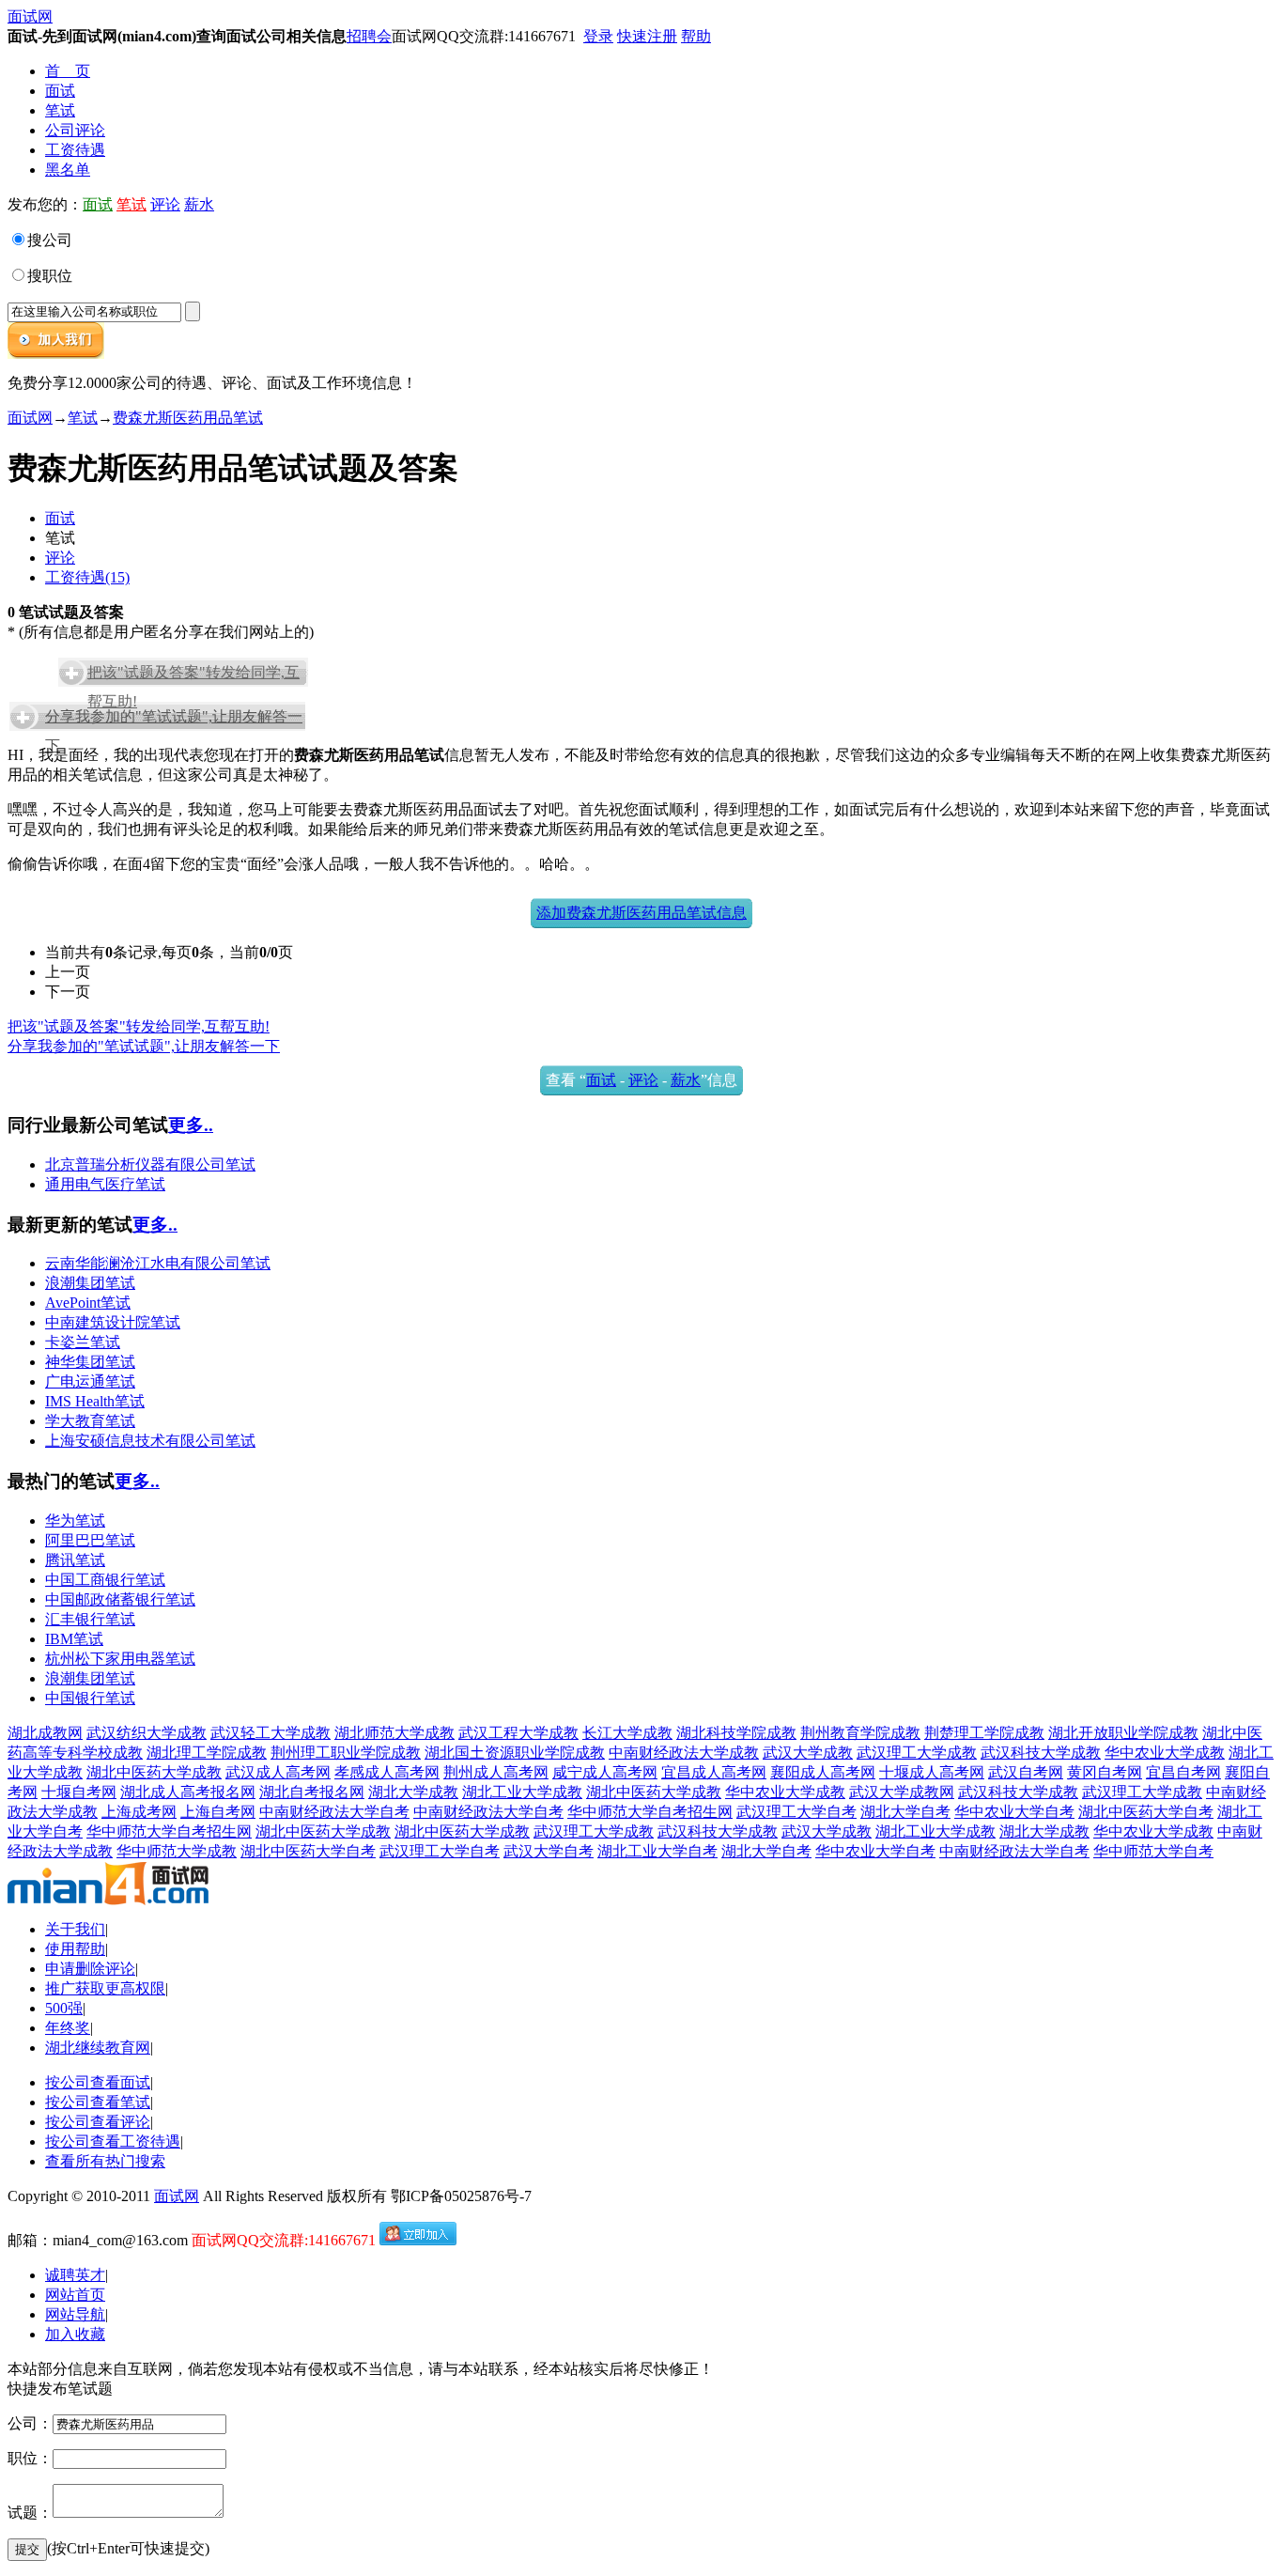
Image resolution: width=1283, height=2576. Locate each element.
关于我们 (75, 1929)
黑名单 (68, 170)
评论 (165, 204)
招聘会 (369, 36)
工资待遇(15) (87, 577)
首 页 (68, 71)
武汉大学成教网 (902, 1792)
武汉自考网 (1026, 1772)
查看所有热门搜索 (105, 2161)
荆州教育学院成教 (860, 1733)
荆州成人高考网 (496, 1772)
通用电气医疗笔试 (105, 1184)
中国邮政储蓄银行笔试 (120, 1599)
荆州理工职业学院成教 (346, 1753)
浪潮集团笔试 (90, 1283)
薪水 (199, 204)
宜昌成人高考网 (714, 1772)
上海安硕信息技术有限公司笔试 (150, 1441)
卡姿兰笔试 (83, 1342)
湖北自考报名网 (312, 1792)
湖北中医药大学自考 (1146, 1812)
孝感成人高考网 (387, 1772)
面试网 (30, 16)
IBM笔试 (74, 1639)
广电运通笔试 (90, 1381)
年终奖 (68, 2028)
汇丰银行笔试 (90, 1619)
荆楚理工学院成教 (984, 1733)
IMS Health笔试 (95, 1401)
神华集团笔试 (90, 1362)
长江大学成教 (627, 1733)
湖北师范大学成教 (394, 1733)
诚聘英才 (75, 2275)
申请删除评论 (90, 1969)
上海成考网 (139, 1812)
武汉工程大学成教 (518, 1733)
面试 (60, 91)
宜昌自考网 (1183, 1772)
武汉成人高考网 (278, 1772)
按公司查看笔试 (98, 2102)
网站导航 (75, 2314)
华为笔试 (75, 1521)
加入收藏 (75, 2334)
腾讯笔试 (75, 1560)
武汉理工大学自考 (796, 1812)
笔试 (60, 110)
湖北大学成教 (413, 1792)
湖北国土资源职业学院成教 (515, 1753)
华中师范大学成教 (177, 1851)
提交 (27, 2549)
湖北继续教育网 (98, 2048)
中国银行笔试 (90, 1698)
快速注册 (647, 36)
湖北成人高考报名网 (188, 1792)
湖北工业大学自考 (657, 1851)
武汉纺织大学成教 (147, 1733)
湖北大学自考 (905, 1812)
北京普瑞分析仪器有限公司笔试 (150, 1164)
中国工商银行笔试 (105, 1580)
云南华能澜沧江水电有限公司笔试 (158, 1263)
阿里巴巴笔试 (90, 1540)
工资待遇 (75, 150)
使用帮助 (75, 1949)
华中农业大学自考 (1014, 1812)
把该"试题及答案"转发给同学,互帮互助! (139, 1026)
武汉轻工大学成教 (271, 1733)
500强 (64, 2008)
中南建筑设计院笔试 (113, 1322)
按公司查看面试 (98, 2082)
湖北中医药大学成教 (154, 1772)
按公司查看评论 (98, 2122)
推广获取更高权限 (105, 1988)
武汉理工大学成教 (917, 1753)
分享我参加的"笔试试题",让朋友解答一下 (144, 1046)
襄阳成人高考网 (823, 1772)
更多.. (191, 1125)
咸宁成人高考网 (605, 1772)
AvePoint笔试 (88, 1303)
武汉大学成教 (808, 1753)
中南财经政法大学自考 (334, 1812)
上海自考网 (218, 1812)
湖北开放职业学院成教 (1123, 1733)
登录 (598, 36)
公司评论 (75, 130)
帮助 (696, 36)
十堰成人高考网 (932, 1772)
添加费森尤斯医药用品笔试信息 (641, 913)
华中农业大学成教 (1165, 1753)
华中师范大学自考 (1153, 1851)
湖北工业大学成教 (522, 1792)
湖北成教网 (45, 1733)
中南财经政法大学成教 (684, 1753)
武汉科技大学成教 (1041, 1753)
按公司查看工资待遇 (113, 2141)
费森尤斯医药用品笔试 (188, 418)
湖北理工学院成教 (207, 1753)
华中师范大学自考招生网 (650, 1812)
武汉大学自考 (549, 1851)
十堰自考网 (79, 1792)
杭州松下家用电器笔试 (120, 1659)
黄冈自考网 (1105, 1772)
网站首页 (75, 2295)
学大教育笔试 (90, 1421)
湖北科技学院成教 (736, 1733)
